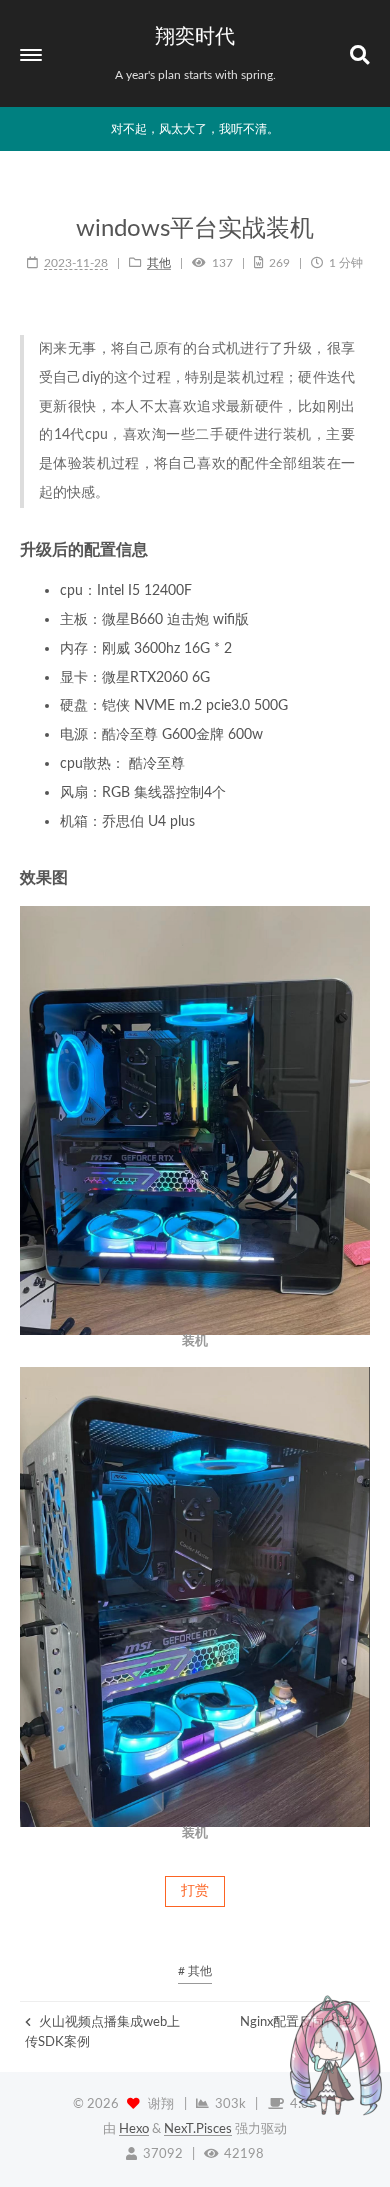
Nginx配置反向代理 (297, 2022)
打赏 (195, 1890)
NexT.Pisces (198, 2129)
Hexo (134, 2129)
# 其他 (195, 1971)
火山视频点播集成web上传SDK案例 (102, 2032)
